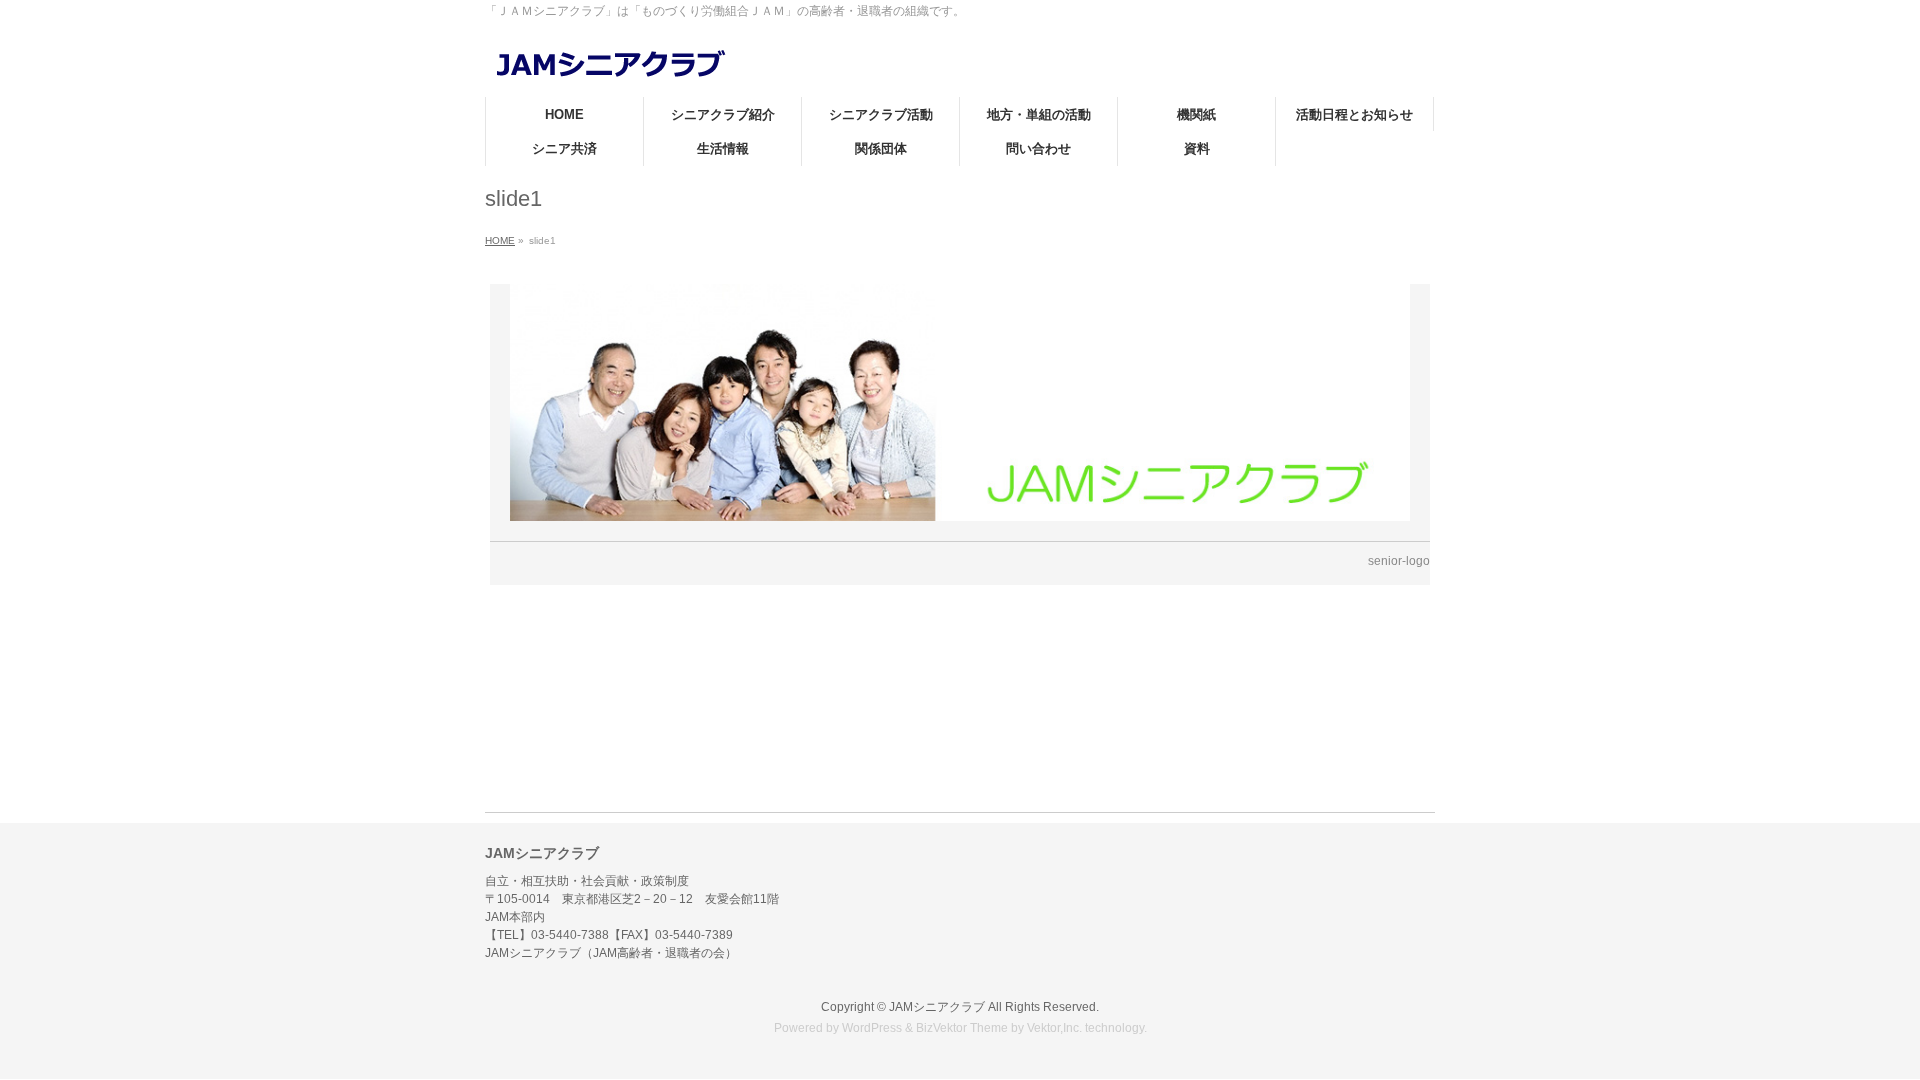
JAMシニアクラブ (937, 1007)
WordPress (872, 1028)
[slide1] (960, 402)
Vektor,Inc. (1054, 1028)
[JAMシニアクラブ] (610, 59)
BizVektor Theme (962, 1028)
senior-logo (1399, 561)
